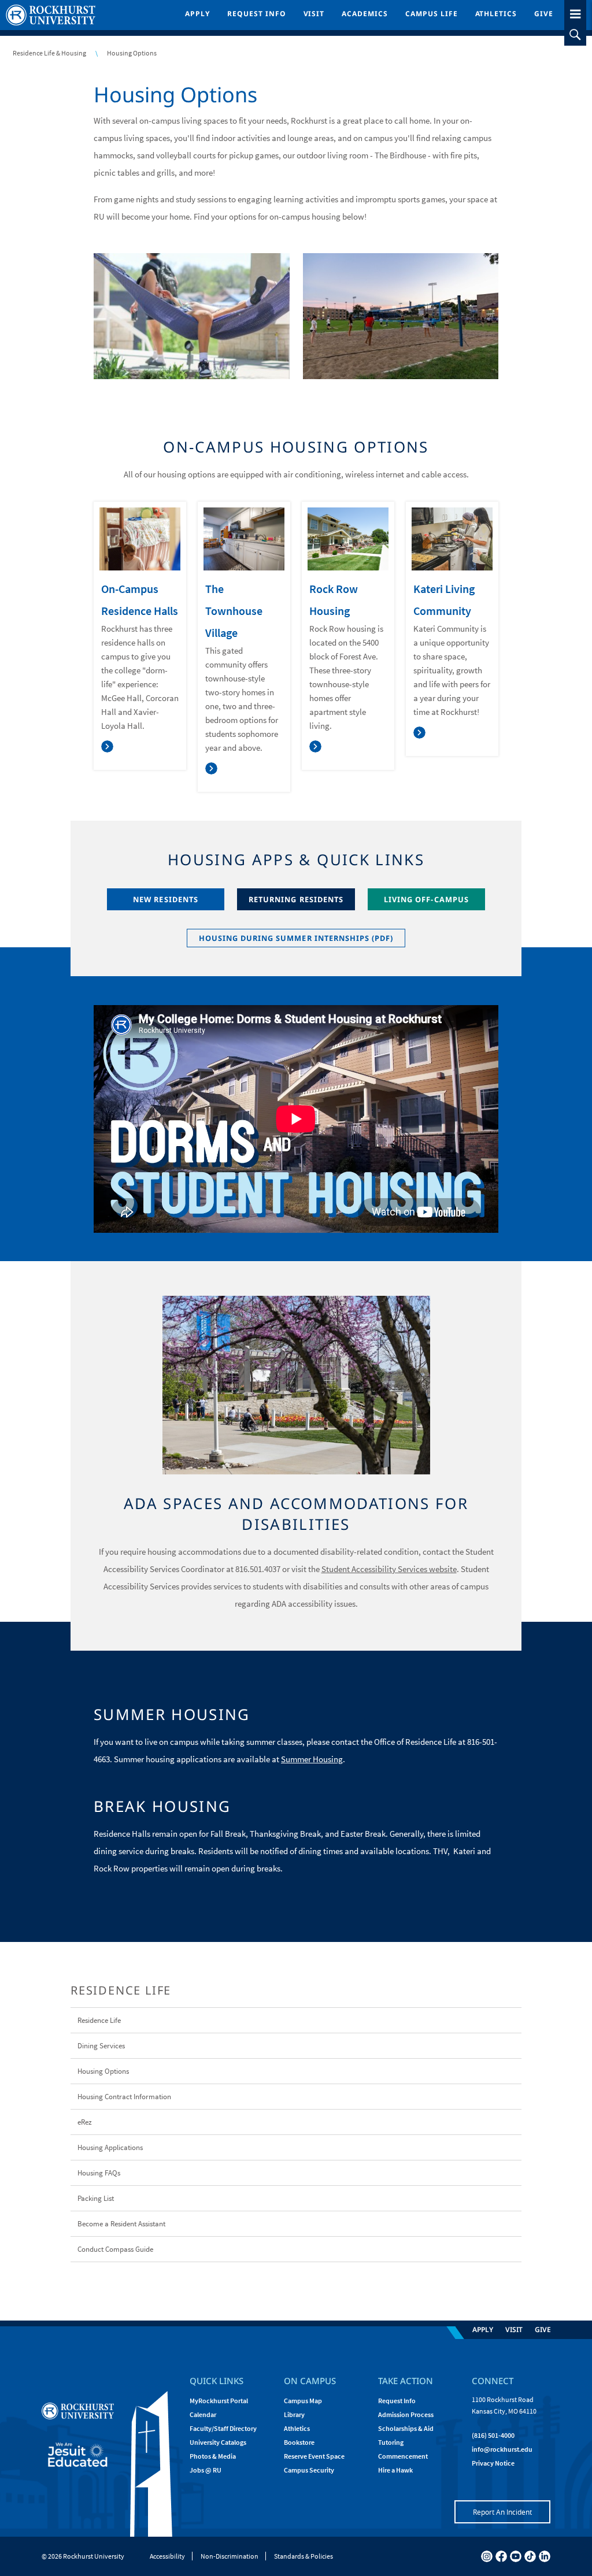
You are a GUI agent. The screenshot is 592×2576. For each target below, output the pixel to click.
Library (294, 2414)
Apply (197, 14)
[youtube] (516, 2556)
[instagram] (487, 2556)
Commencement (403, 2456)
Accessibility (167, 2556)
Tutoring (391, 2442)
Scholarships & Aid (406, 2428)
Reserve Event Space (314, 2456)
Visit (314, 14)
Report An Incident (502, 2512)
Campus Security (309, 2470)
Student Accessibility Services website (389, 1569)
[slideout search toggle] (575, 35)
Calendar (203, 2414)
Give (544, 14)
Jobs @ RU (206, 2470)
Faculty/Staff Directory (223, 2428)
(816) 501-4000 (493, 2435)
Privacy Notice (493, 2463)
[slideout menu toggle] (575, 12)
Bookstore (299, 2442)
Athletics (496, 14)
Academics (365, 14)
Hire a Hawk (395, 2470)
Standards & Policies (304, 2556)
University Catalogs (218, 2442)
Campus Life (432, 14)
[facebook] (501, 2556)
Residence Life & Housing (49, 53)
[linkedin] (545, 2556)
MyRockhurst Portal (219, 2401)
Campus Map (303, 2401)
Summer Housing (312, 1759)
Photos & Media (213, 2456)
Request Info (257, 14)
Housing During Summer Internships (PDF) (296, 938)
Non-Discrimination (230, 2556)
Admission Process (406, 2414)
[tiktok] (530, 2556)
